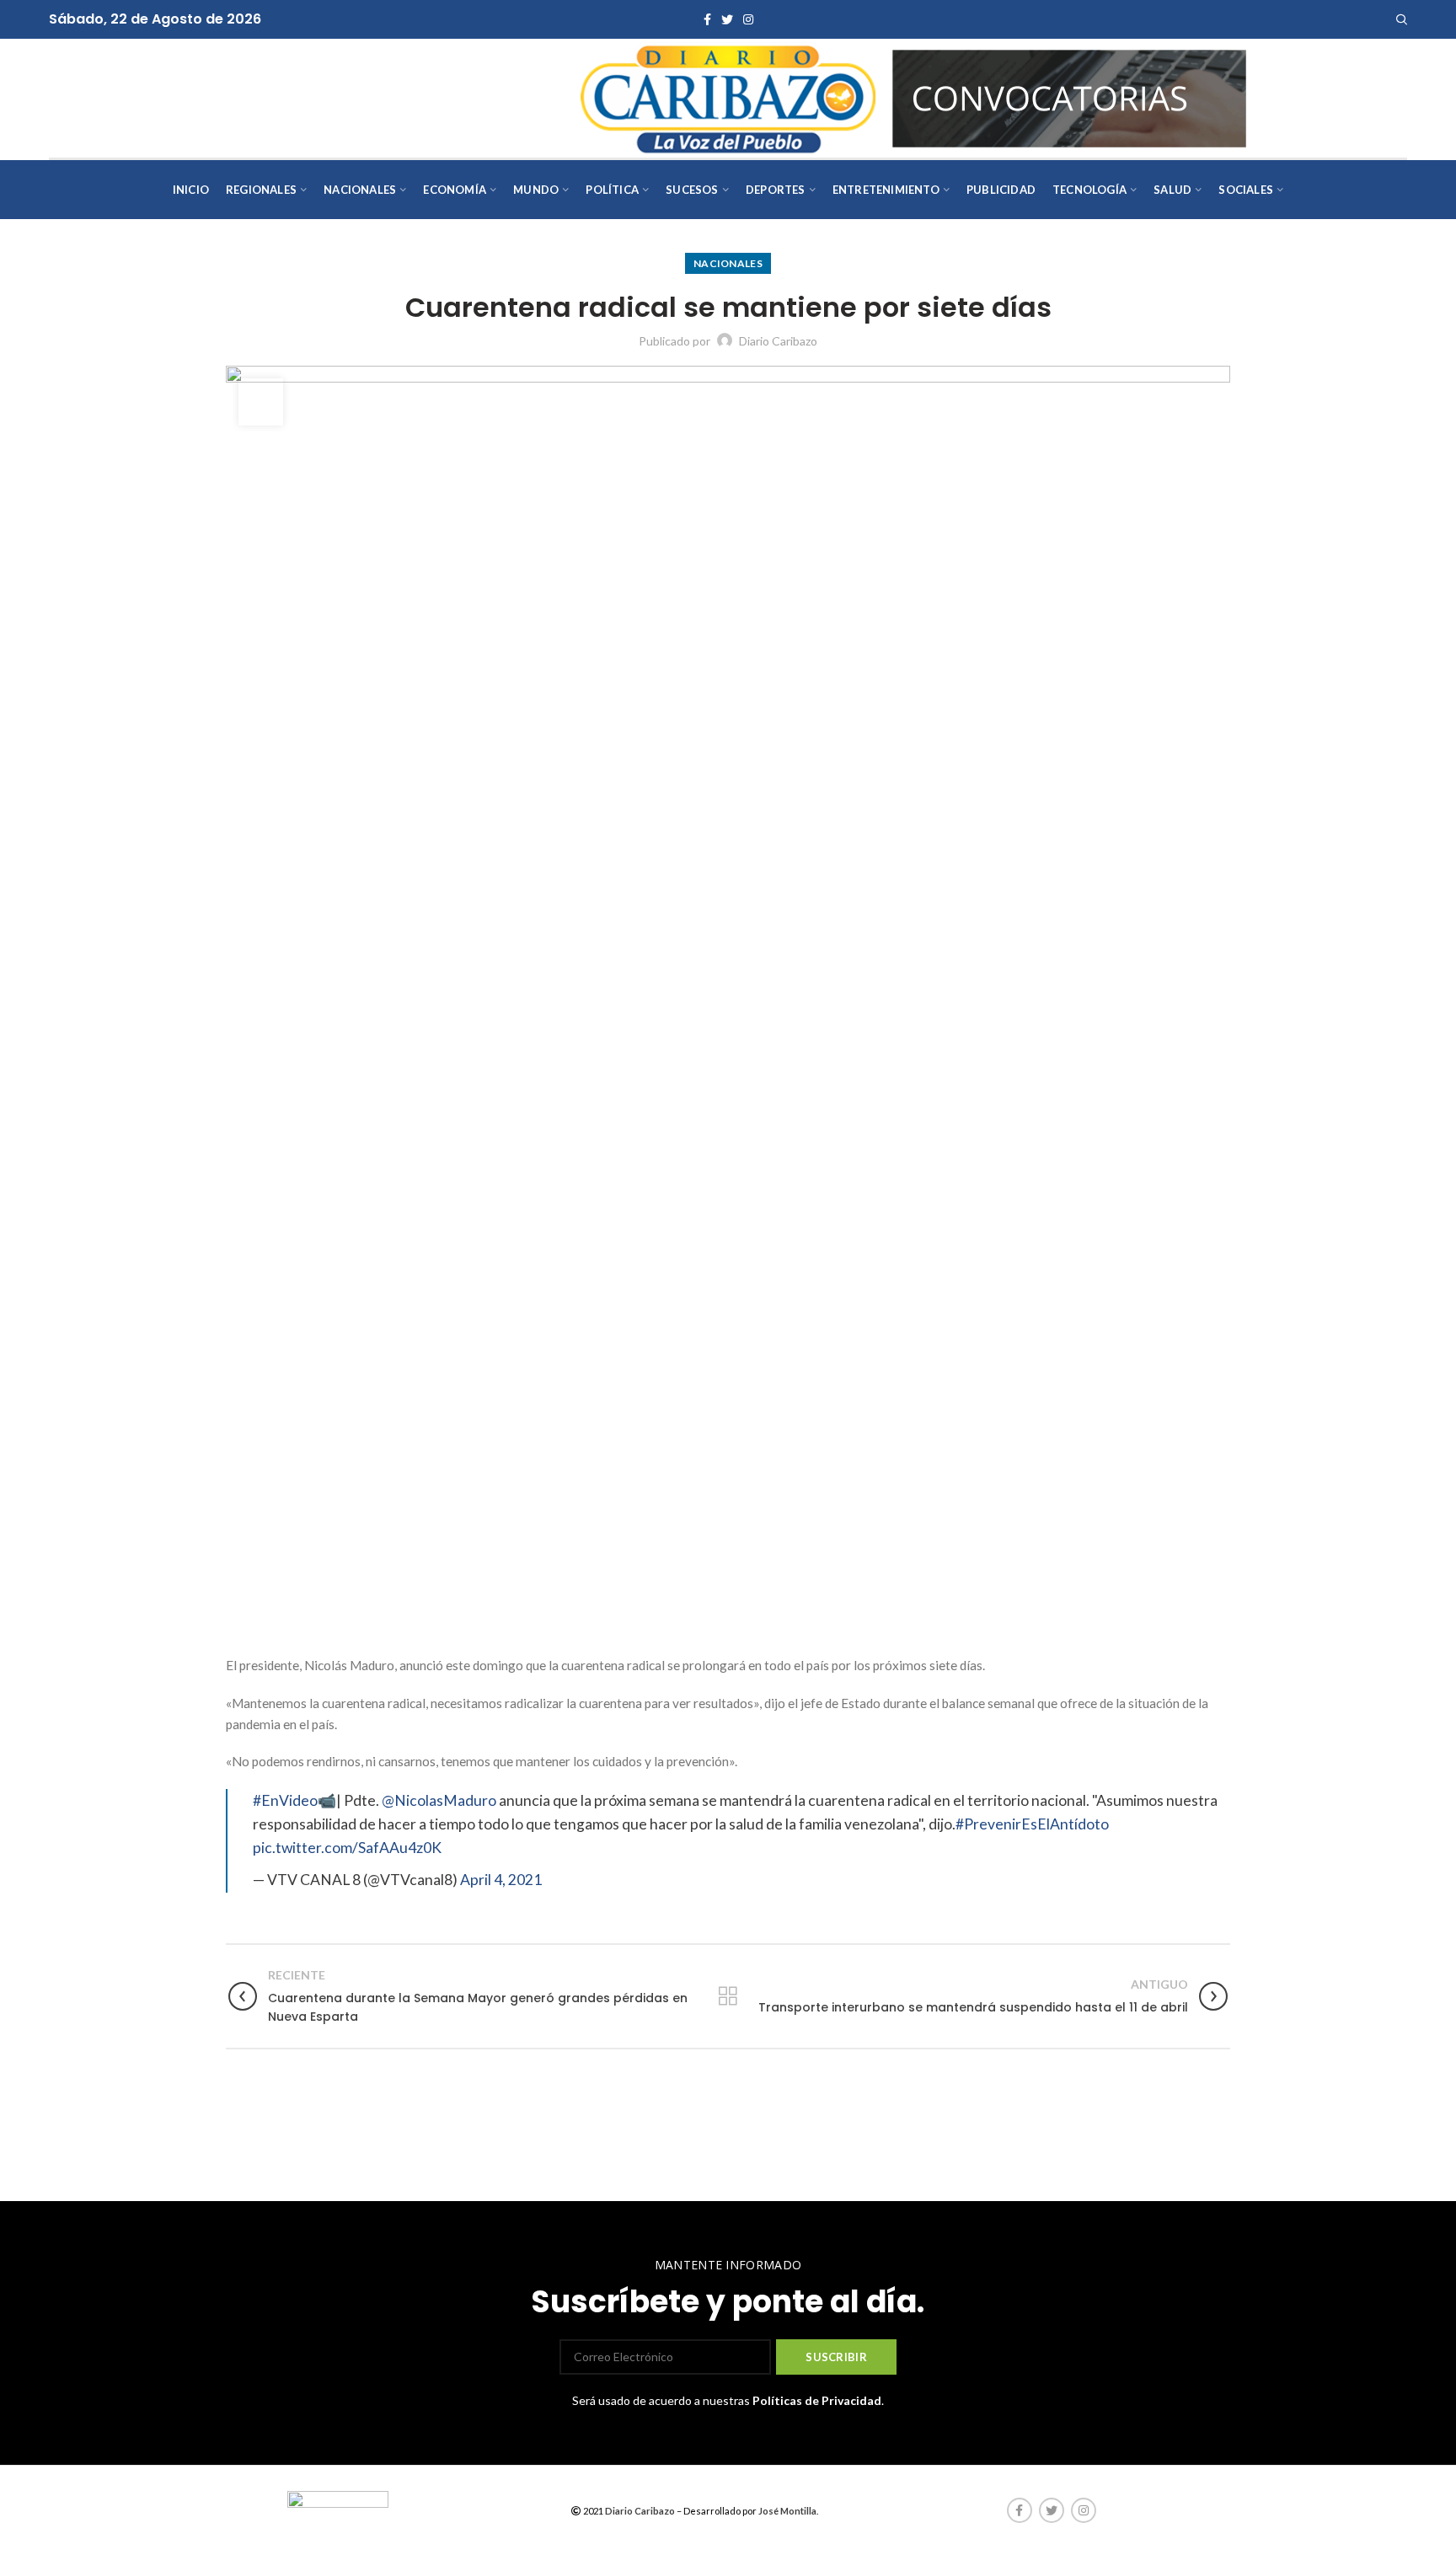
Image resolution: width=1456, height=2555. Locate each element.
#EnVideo (285, 1800)
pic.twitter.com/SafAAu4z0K (347, 1848)
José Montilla (787, 2511)
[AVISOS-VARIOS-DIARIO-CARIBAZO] (1069, 96)
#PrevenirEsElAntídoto (1032, 1824)
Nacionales (728, 263)
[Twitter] (727, 19)
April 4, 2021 (501, 1880)
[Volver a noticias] (728, 1996)
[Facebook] (707, 19)
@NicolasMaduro (439, 1800)
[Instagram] (748, 19)
